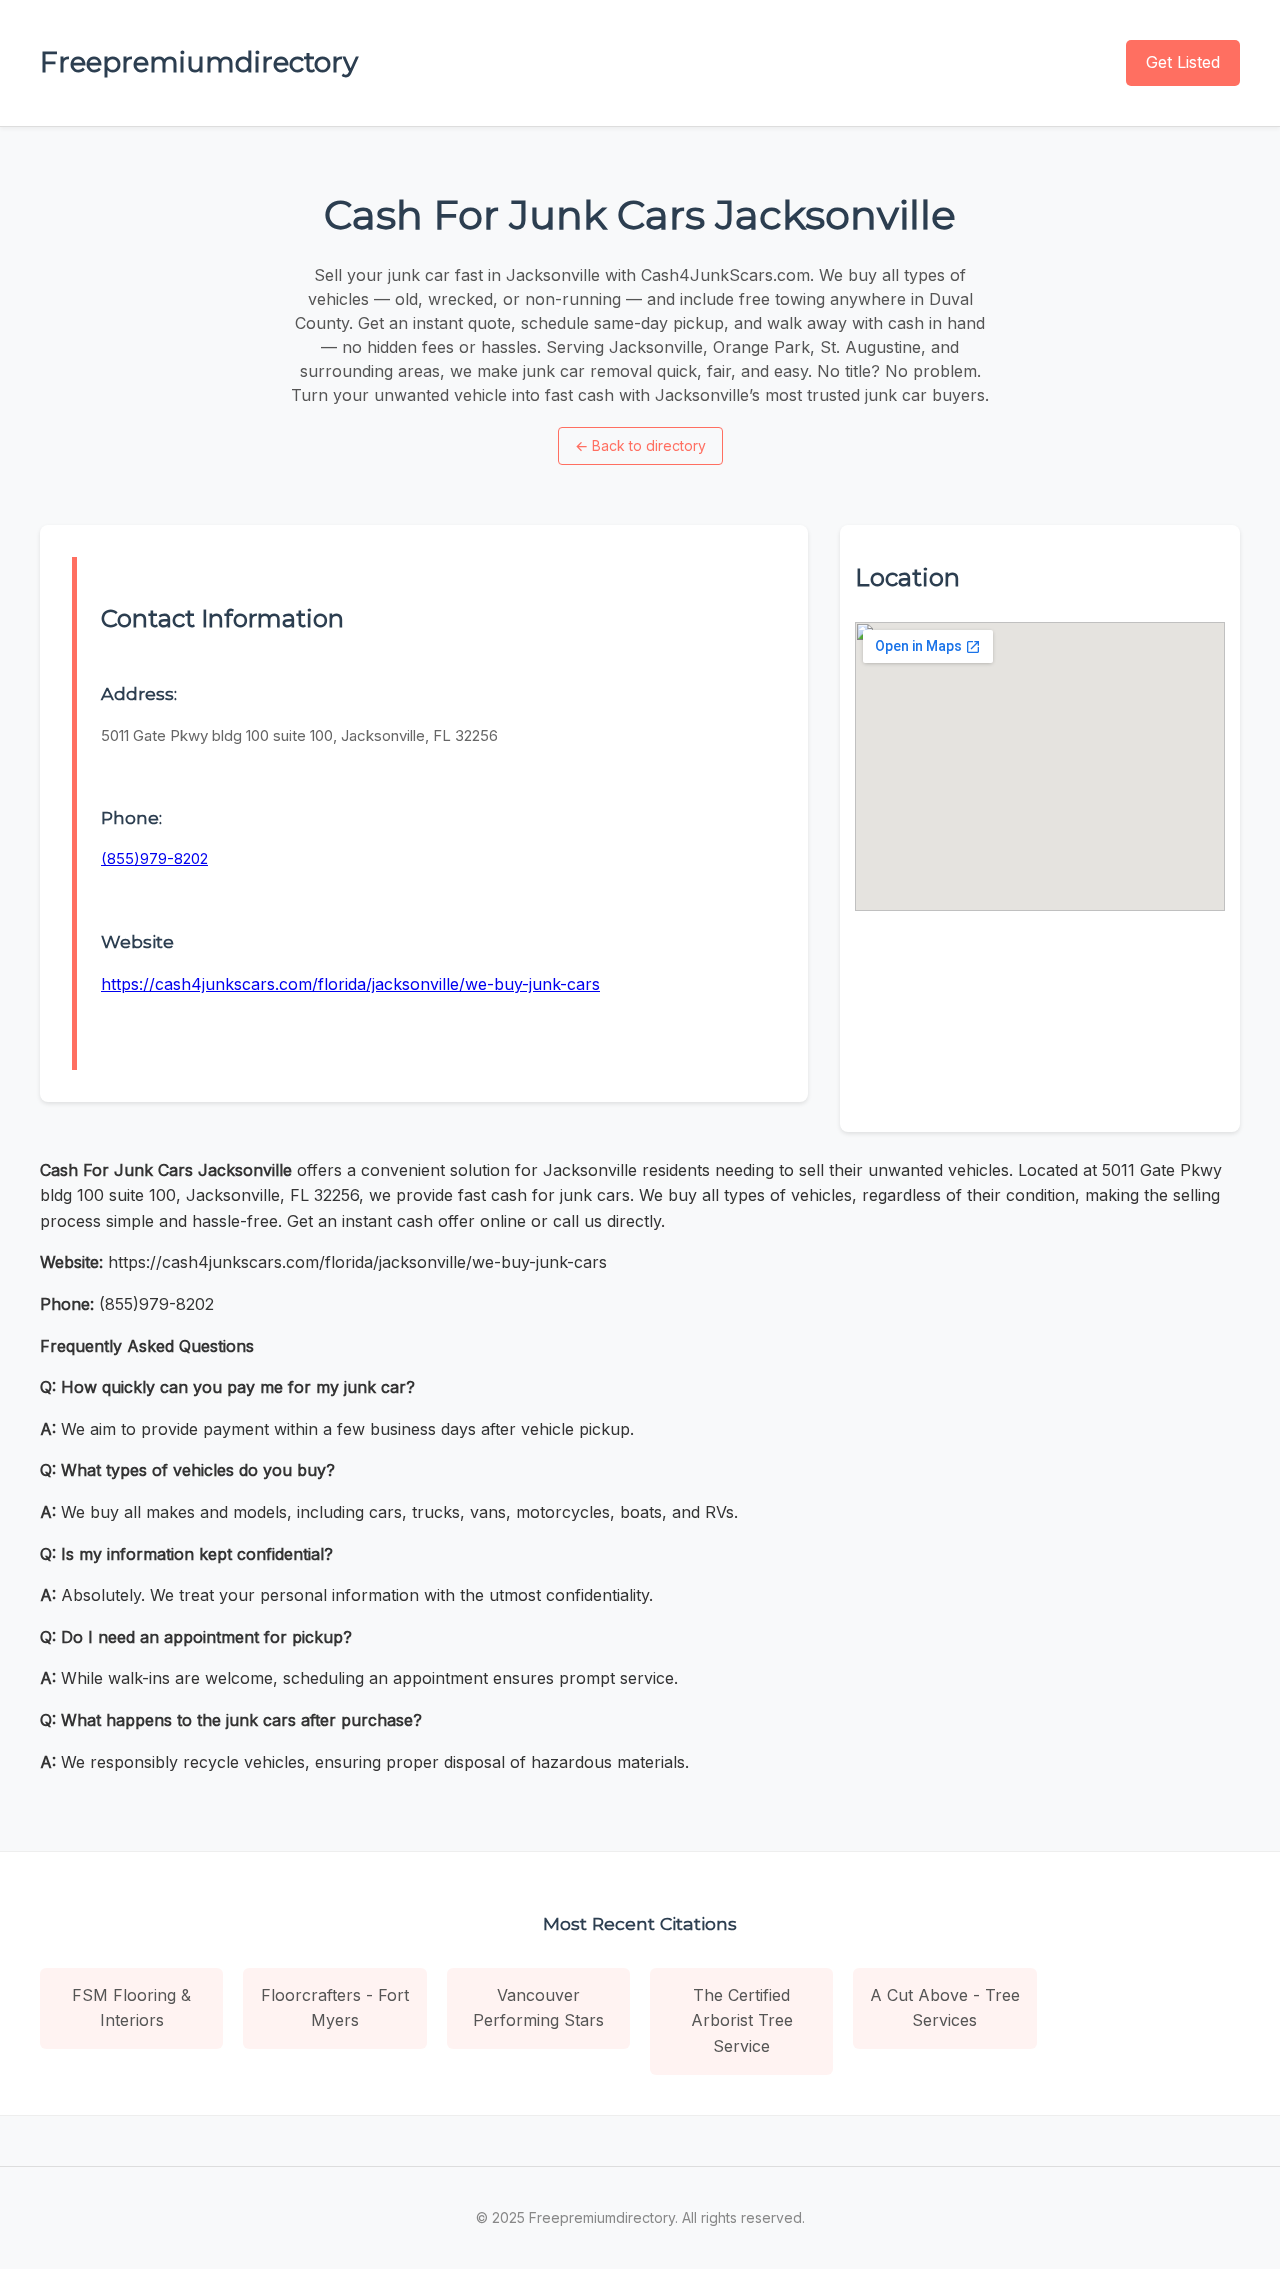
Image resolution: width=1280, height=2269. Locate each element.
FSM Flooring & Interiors (131, 2008)
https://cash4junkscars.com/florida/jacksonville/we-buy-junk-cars (350, 984)
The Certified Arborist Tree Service (742, 2020)
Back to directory (640, 445)
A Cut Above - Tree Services (945, 2008)
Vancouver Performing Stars (538, 2008)
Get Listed (1183, 62)
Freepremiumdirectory (199, 62)
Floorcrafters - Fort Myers (335, 2008)
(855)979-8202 (154, 858)
